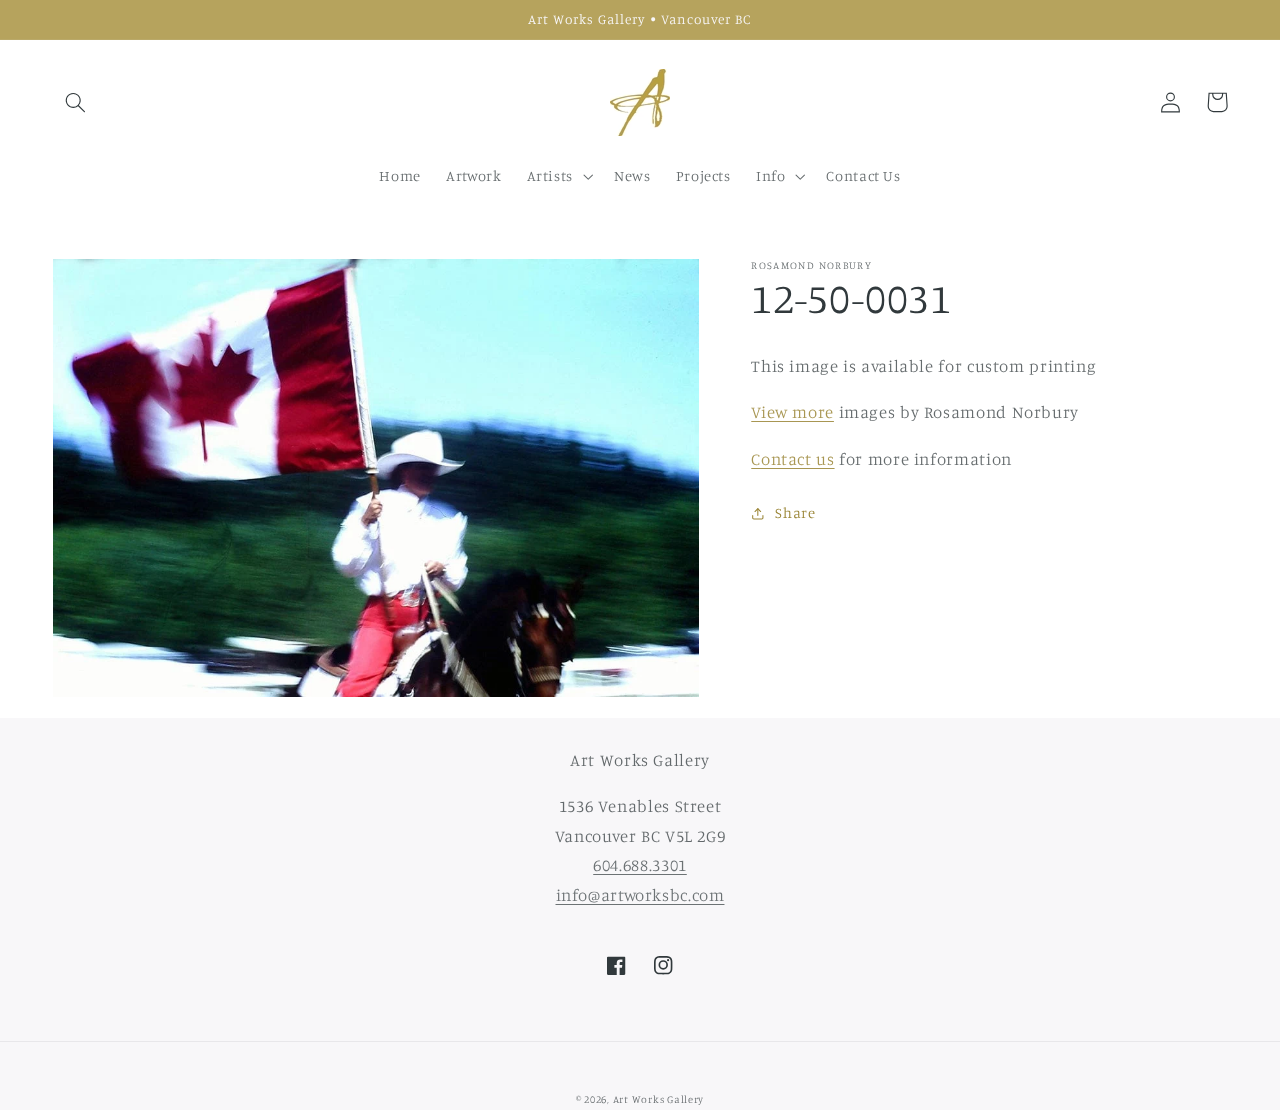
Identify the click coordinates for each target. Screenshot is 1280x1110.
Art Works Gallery (659, 1099)
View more (792, 412)
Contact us (792, 459)
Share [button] (795, 513)
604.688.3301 (640, 865)
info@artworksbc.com (640, 895)
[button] (76, 102)
